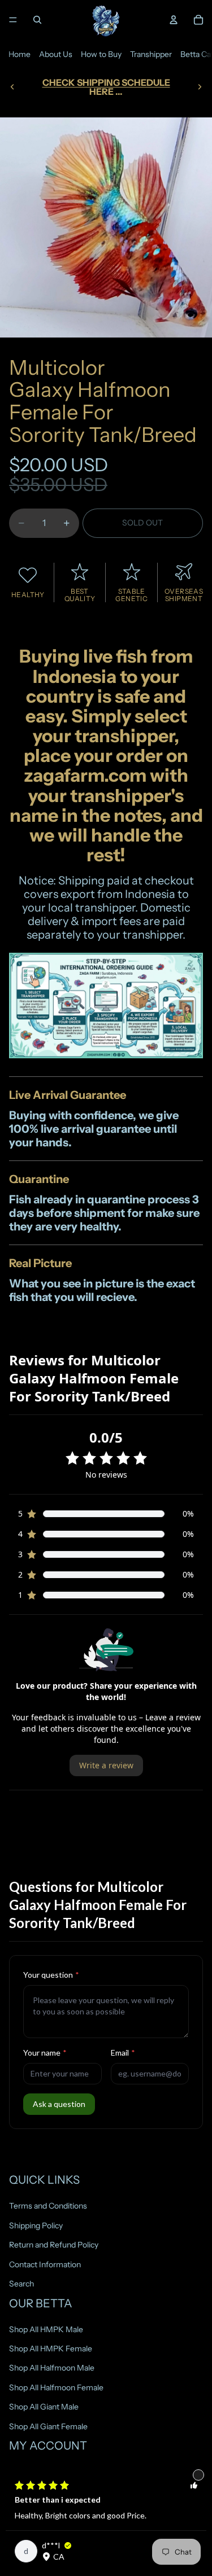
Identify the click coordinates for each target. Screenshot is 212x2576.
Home (20, 54)
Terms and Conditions (48, 2206)
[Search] (37, 20)
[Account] (174, 20)
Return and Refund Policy (54, 2245)
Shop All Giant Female (48, 2426)
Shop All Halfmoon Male (52, 2368)
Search (21, 2284)
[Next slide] (200, 87)
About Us (56, 54)
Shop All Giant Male (44, 2407)
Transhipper (151, 54)
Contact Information (45, 2264)
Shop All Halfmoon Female (56, 2387)
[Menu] (13, 20)
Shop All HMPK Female (51, 2349)
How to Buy (101, 54)
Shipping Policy (36, 2225)
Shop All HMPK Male (46, 2329)
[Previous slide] (12, 87)
